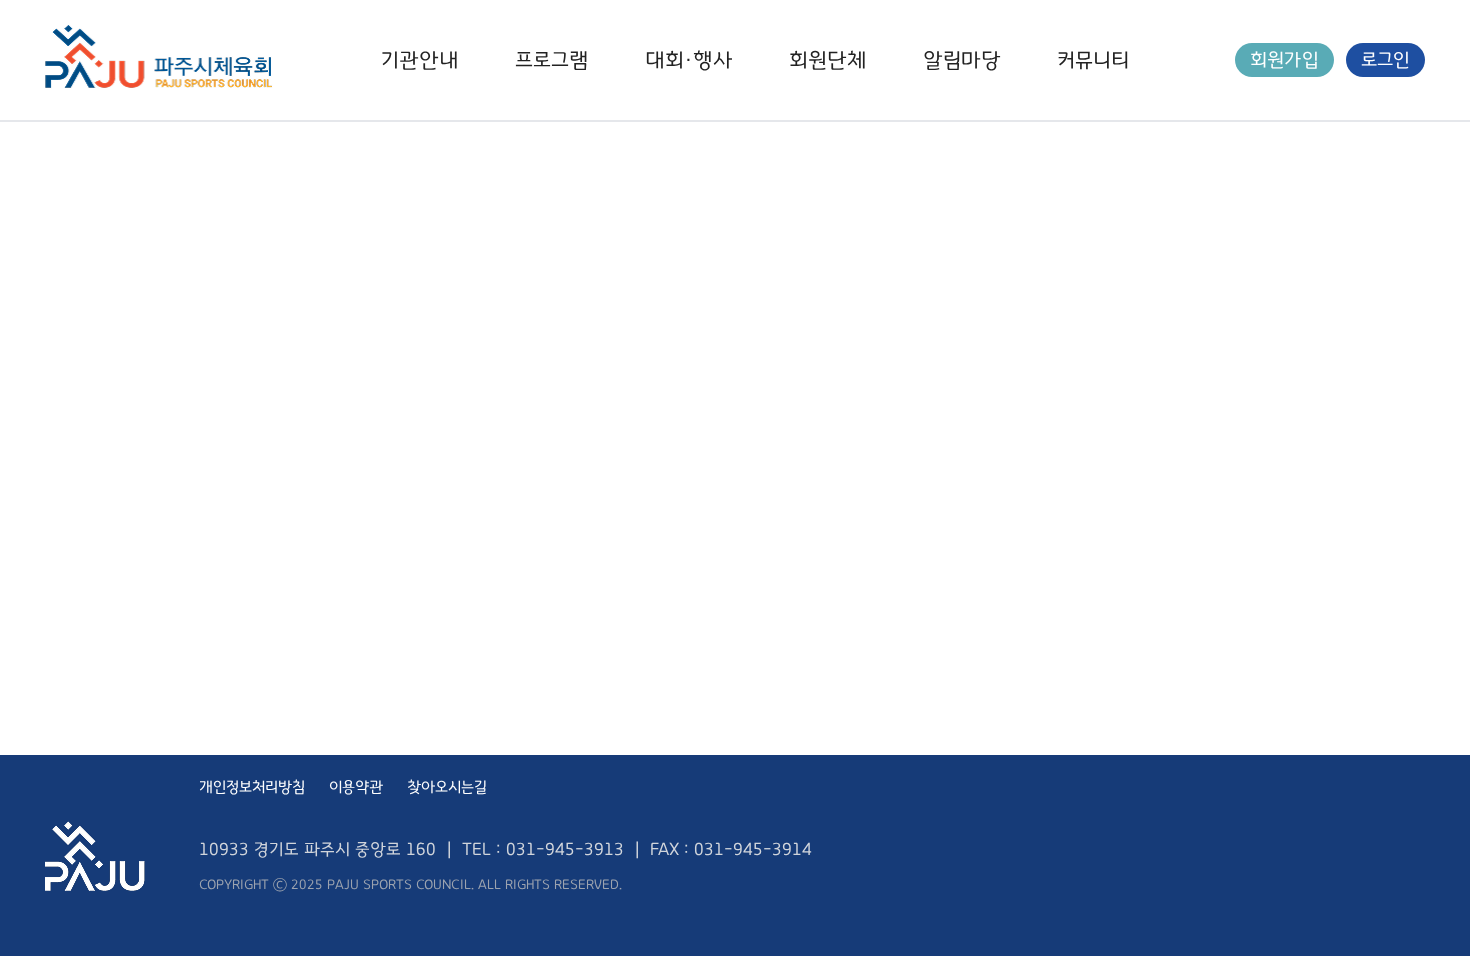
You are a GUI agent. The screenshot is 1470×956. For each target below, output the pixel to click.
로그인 (1385, 60)
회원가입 (1284, 60)
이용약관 (356, 787)
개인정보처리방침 (252, 787)
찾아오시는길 (447, 787)
